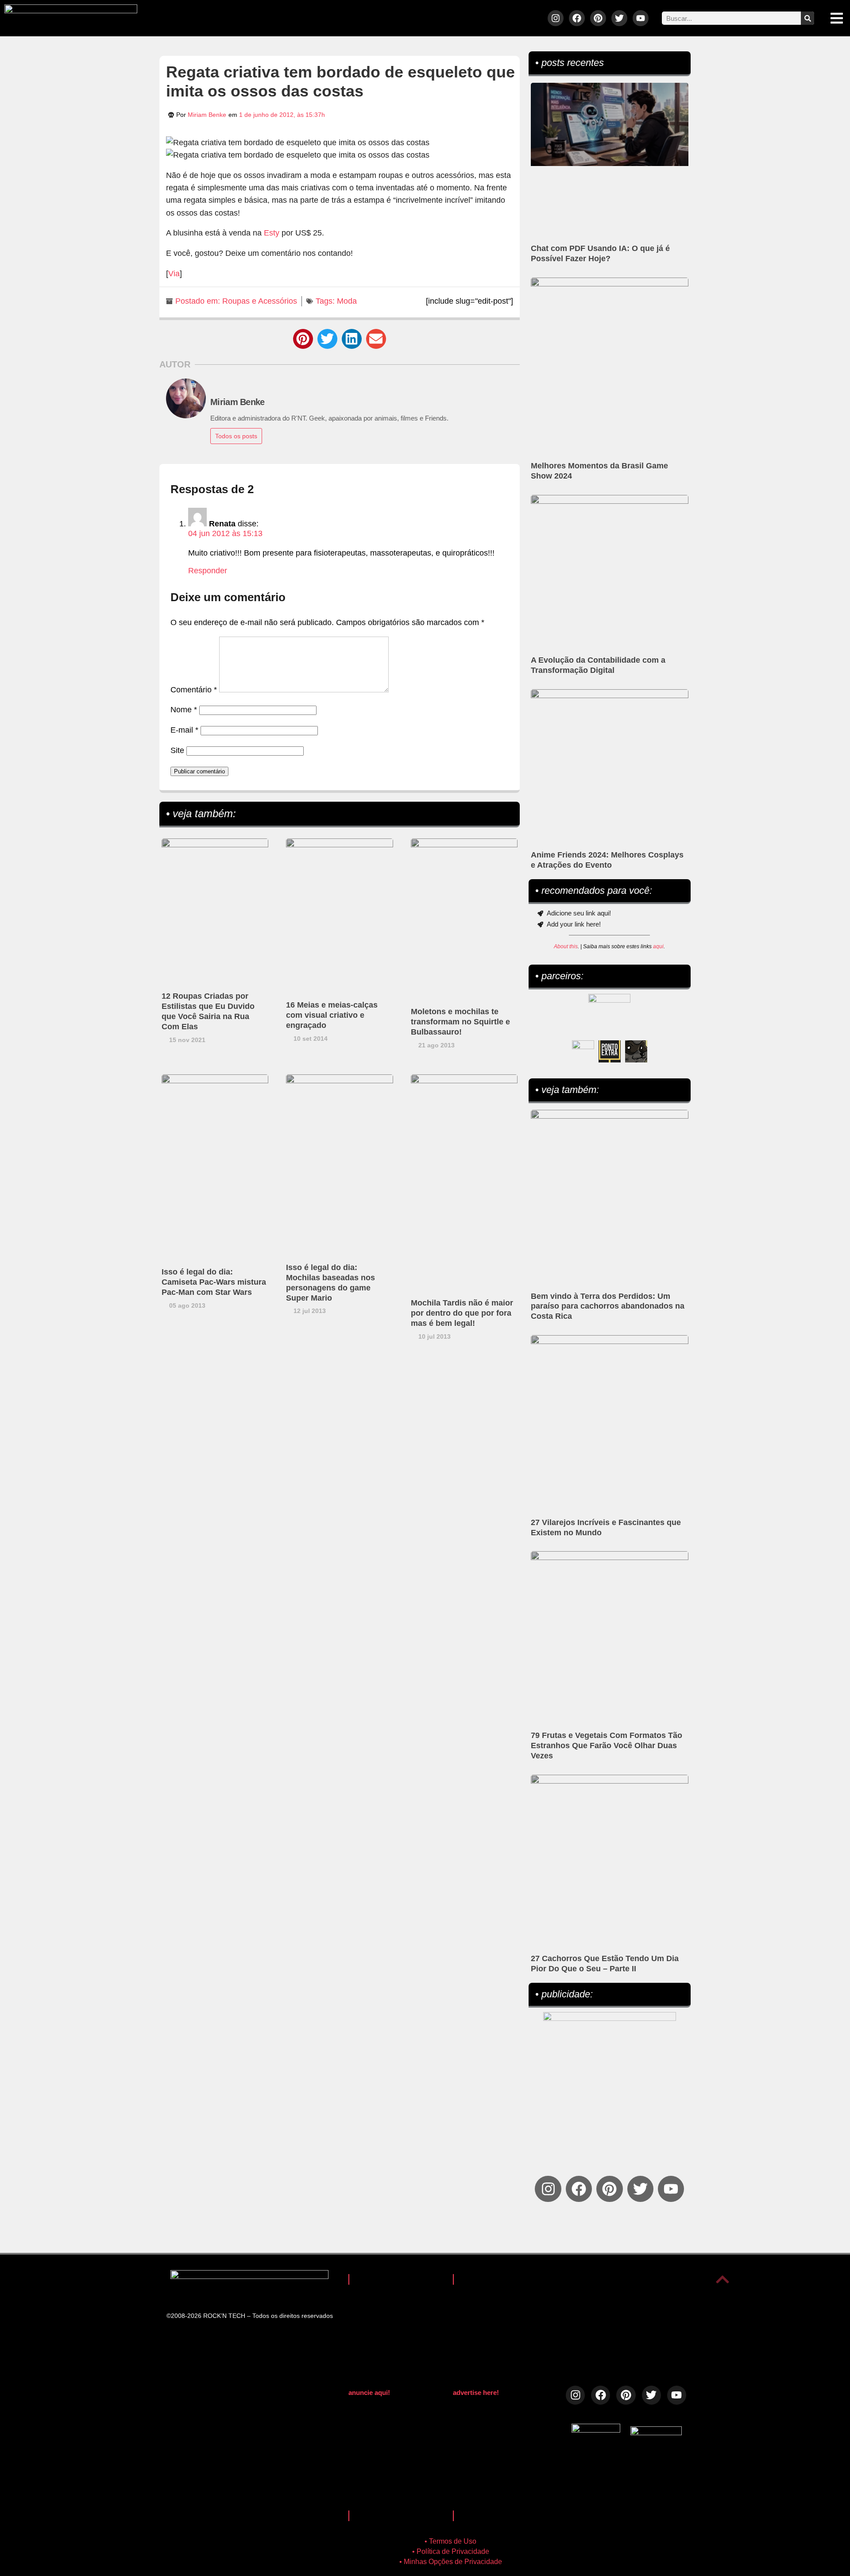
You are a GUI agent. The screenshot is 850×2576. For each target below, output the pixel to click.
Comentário (194, 690)
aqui (658, 946)
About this (566, 946)
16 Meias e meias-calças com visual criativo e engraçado (332, 1015)
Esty (272, 233)
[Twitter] (619, 18)
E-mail (184, 730)
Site (177, 750)
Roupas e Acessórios (260, 301)
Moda (347, 301)
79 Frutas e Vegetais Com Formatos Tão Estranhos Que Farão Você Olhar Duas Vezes (607, 1746)
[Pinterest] (598, 18)
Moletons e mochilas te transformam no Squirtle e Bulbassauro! (460, 1022)
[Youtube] (641, 18)
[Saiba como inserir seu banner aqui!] (583, 1051)
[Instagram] (556, 18)
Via (174, 274)
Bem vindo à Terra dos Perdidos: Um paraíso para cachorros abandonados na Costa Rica (608, 1306)
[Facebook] (577, 18)
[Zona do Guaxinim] (636, 1051)
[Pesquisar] (807, 18)
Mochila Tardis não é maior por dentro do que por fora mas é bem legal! (462, 1313)
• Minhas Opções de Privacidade (451, 2562)
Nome (184, 710)
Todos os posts (236, 436)
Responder (208, 571)
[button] (303, 339)
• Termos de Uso (450, 2541)
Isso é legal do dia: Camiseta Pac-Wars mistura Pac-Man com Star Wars (214, 1282)
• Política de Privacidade (451, 2551)
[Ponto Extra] (610, 1051)
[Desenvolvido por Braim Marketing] (656, 2433)
